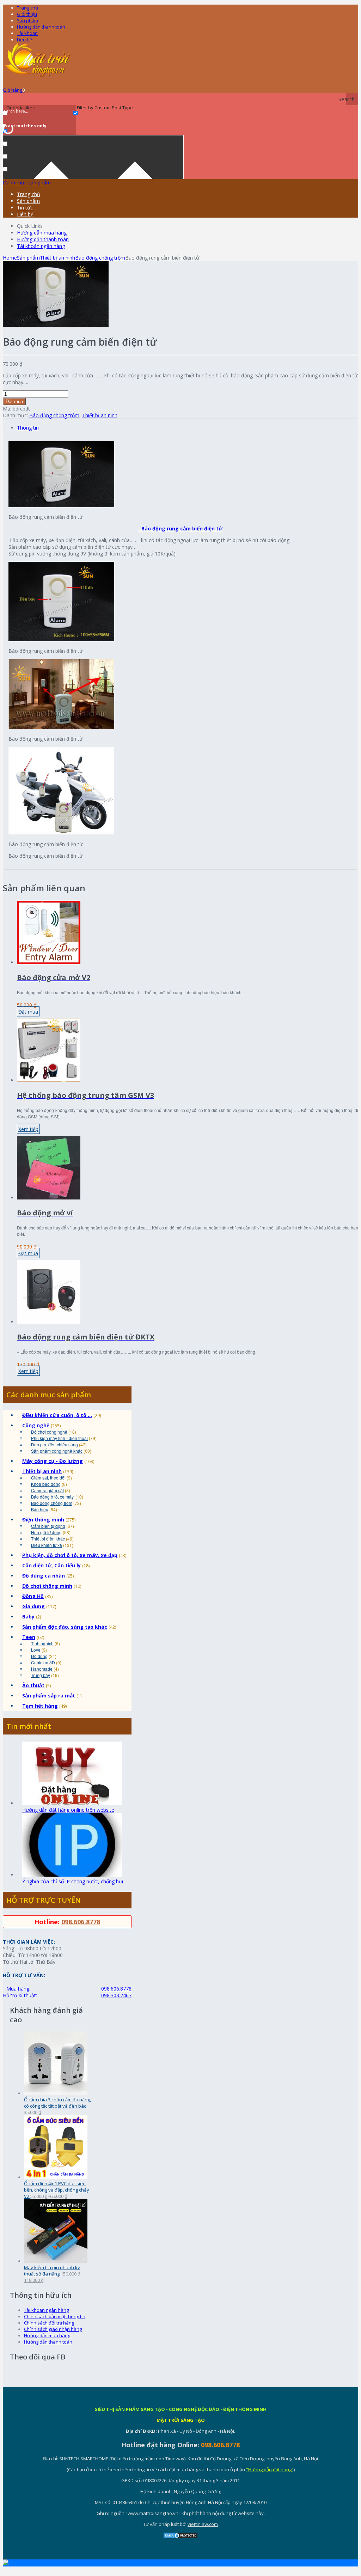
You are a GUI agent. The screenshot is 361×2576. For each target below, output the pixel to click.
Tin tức (25, 208)
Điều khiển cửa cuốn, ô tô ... (57, 1415)
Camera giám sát (47, 1490)
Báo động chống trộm (100, 258)
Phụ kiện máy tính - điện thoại (59, 1438)
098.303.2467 (116, 1995)
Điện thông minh (43, 1520)
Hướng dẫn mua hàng (42, 233)
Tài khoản (27, 33)
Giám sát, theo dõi (48, 1478)
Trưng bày (41, 1675)
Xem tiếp (28, 1129)
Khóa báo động (46, 1484)
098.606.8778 (81, 1922)
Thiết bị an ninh (57, 258)
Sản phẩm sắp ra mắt (49, 1696)
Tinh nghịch (42, 1643)
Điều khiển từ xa (47, 1545)
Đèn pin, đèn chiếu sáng (54, 1444)
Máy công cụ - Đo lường (53, 1461)
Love (36, 1650)
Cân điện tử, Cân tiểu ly (51, 1565)
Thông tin (28, 428)
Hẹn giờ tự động (46, 1532)
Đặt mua (14, 402)
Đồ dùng (39, 1656)
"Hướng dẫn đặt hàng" (270, 2469)
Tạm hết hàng (40, 1706)
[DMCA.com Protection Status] (180, 2537)
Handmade (42, 1669)
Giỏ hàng (14, 90)
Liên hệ (25, 40)
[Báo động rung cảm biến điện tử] (56, 325)
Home (10, 258)
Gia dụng (33, 1606)
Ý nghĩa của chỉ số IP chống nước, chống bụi (73, 1881)
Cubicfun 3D (43, 1662)
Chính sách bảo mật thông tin (55, 2316)
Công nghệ (36, 1425)
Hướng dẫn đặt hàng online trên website (68, 1810)
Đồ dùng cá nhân (44, 1576)
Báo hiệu (40, 1509)
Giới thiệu (27, 14)
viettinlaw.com (203, 2524)
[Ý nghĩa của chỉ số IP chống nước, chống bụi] (72, 1875)
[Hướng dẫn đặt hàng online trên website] (72, 1803)
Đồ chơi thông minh (47, 1586)
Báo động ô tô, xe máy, (53, 1497)
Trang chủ (29, 194)
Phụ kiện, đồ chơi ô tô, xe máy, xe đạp (70, 1555)
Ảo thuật (33, 1685)
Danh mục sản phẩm (27, 183)
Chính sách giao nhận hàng (53, 2329)
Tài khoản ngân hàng (41, 246)
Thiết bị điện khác (48, 1539)
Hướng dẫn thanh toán (41, 27)
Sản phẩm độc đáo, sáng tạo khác (65, 1627)
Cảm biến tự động (48, 1526)
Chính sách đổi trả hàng (49, 2323)
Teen (29, 1637)
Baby (28, 1617)
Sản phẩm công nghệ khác (57, 1451)
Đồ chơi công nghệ (49, 1432)
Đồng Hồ (33, 1596)
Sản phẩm (27, 20)
